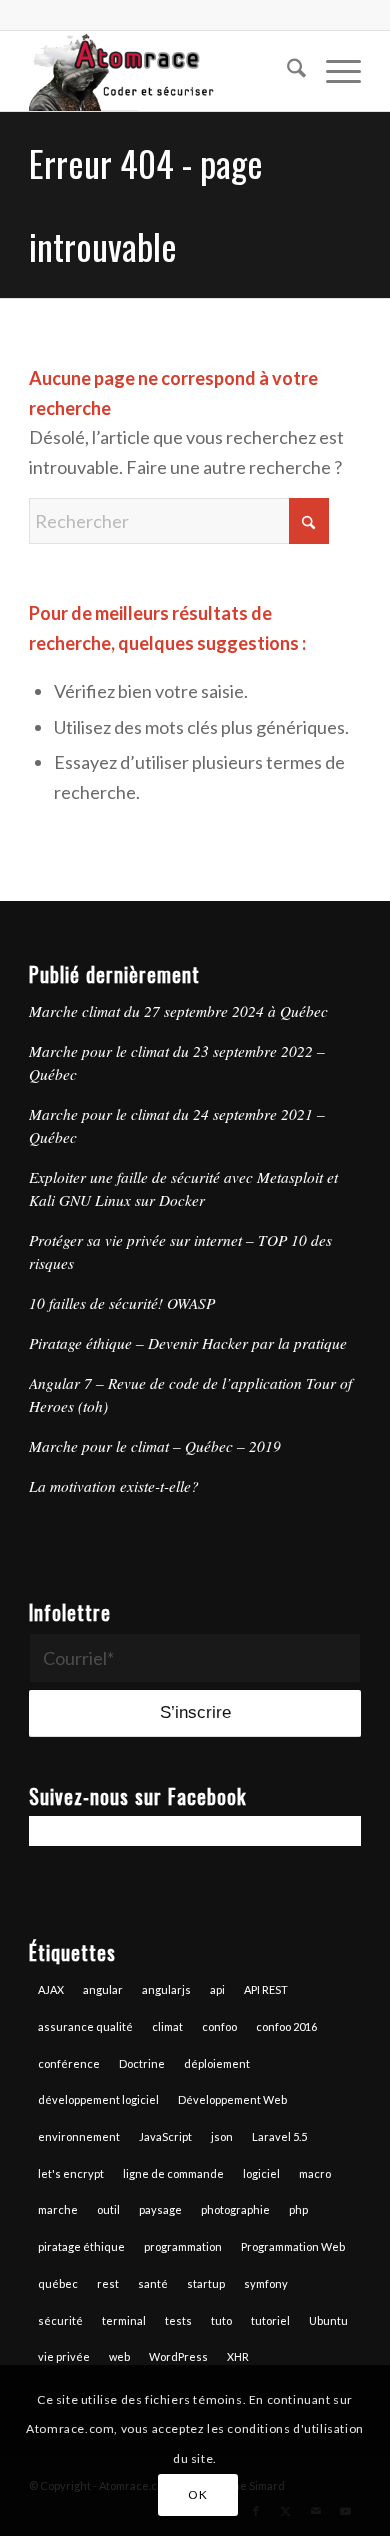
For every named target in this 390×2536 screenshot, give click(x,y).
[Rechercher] (286, 71)
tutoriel (270, 2320)
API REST (266, 1989)
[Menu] (333, 71)
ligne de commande (173, 2173)
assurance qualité (85, 2026)
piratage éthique (81, 2246)
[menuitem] (286, 71)
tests (178, 2320)
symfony (266, 2283)
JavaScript (165, 2136)
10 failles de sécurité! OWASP (122, 1303)
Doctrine (142, 2063)
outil (108, 2209)
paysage (160, 2209)
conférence (69, 2063)
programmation (183, 2246)
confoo (219, 2026)
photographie (235, 2209)
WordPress (178, 2356)
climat (167, 2026)
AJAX (51, 1989)
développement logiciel (98, 2099)
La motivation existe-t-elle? (114, 1486)
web (119, 2356)
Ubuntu (328, 2320)
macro (315, 2173)
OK (197, 2494)
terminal (124, 2320)
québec (58, 2283)
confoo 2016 (286, 2026)
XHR (238, 2356)
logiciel (261, 2173)
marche (58, 2209)
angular (103, 1989)
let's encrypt (71, 2173)
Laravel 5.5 (279, 2136)
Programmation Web (293, 2246)
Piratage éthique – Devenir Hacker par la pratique (188, 1343)
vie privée (64, 2356)
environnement (79, 2136)
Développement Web (232, 2099)
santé (153, 2283)
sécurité (60, 2320)
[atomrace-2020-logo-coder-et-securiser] (161, 71)
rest (108, 2283)
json (222, 2136)
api (217, 1989)
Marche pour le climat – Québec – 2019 (155, 1446)
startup (206, 2283)
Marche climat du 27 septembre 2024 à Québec (178, 1011)
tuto (221, 2320)
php (298, 2209)
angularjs (166, 1989)
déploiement (217, 2063)
